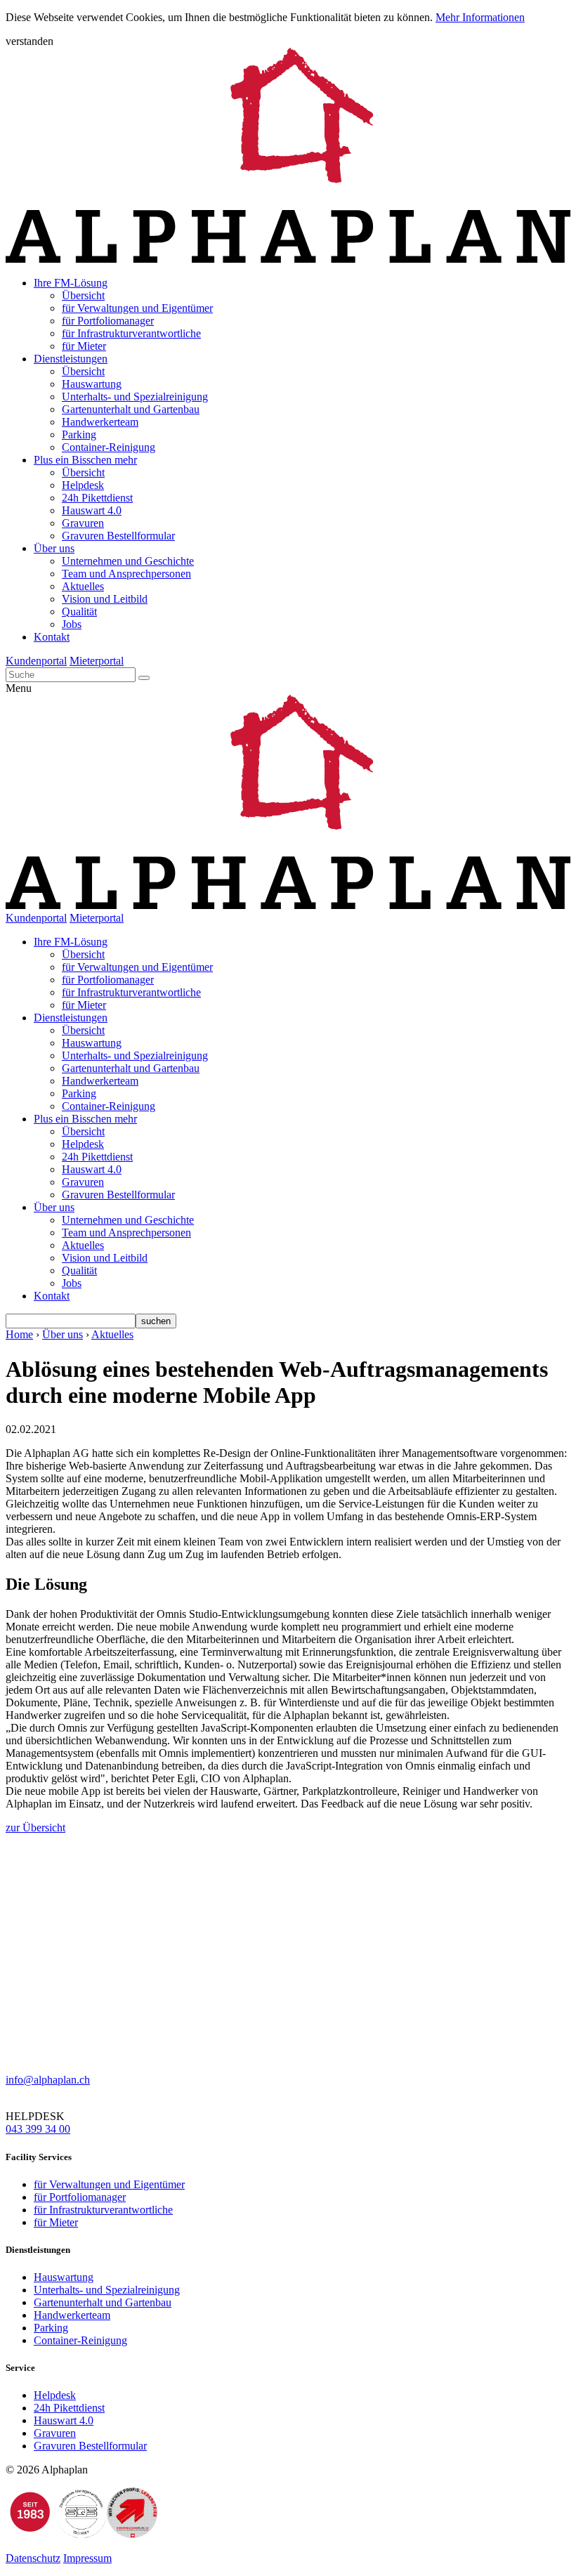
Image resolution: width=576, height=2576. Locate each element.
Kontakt (52, 637)
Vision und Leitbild (105, 599)
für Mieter (84, 346)
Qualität (79, 612)
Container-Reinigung (109, 447)
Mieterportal (97, 661)
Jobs (72, 624)
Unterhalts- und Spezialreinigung (135, 397)
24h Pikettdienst (97, 498)
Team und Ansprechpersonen (126, 574)
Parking (79, 434)
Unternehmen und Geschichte (128, 561)
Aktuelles (83, 586)
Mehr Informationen (480, 17)
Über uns (54, 548)
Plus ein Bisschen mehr (85, 460)
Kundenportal (36, 661)
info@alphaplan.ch (48, 2080)
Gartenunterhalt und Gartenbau (131, 409)
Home (19, 1334)
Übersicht (83, 295)
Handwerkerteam (100, 422)
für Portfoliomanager (108, 321)
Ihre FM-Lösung (71, 283)
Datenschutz (33, 2558)
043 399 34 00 (38, 2129)
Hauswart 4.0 (92, 510)
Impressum (87, 2558)
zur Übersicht (35, 1828)
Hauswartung (92, 384)
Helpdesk (83, 485)
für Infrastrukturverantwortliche (131, 333)
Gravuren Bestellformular (118, 536)
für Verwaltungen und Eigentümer (137, 308)
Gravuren (83, 523)
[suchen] (144, 678)
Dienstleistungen (71, 359)
